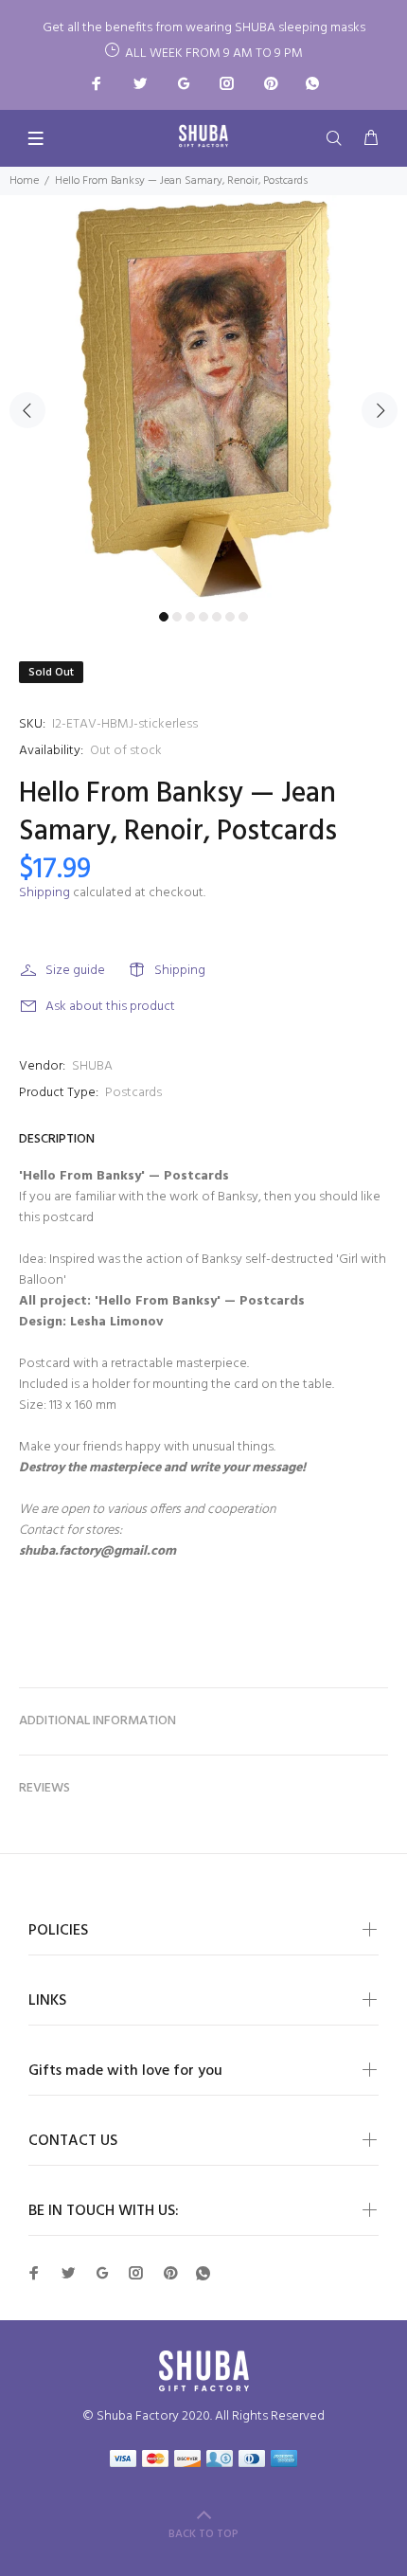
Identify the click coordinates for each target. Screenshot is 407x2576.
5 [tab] (217, 617)
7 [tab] (243, 617)
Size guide (75, 971)
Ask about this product (110, 1007)
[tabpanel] (203, 399)
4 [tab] (203, 617)
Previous (27, 410)
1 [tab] (164, 617)
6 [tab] (230, 617)
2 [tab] (177, 617)
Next (380, 410)
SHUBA (92, 1066)
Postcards (133, 1093)
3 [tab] (190, 617)
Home (24, 181)
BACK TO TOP (203, 2534)
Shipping (44, 893)
